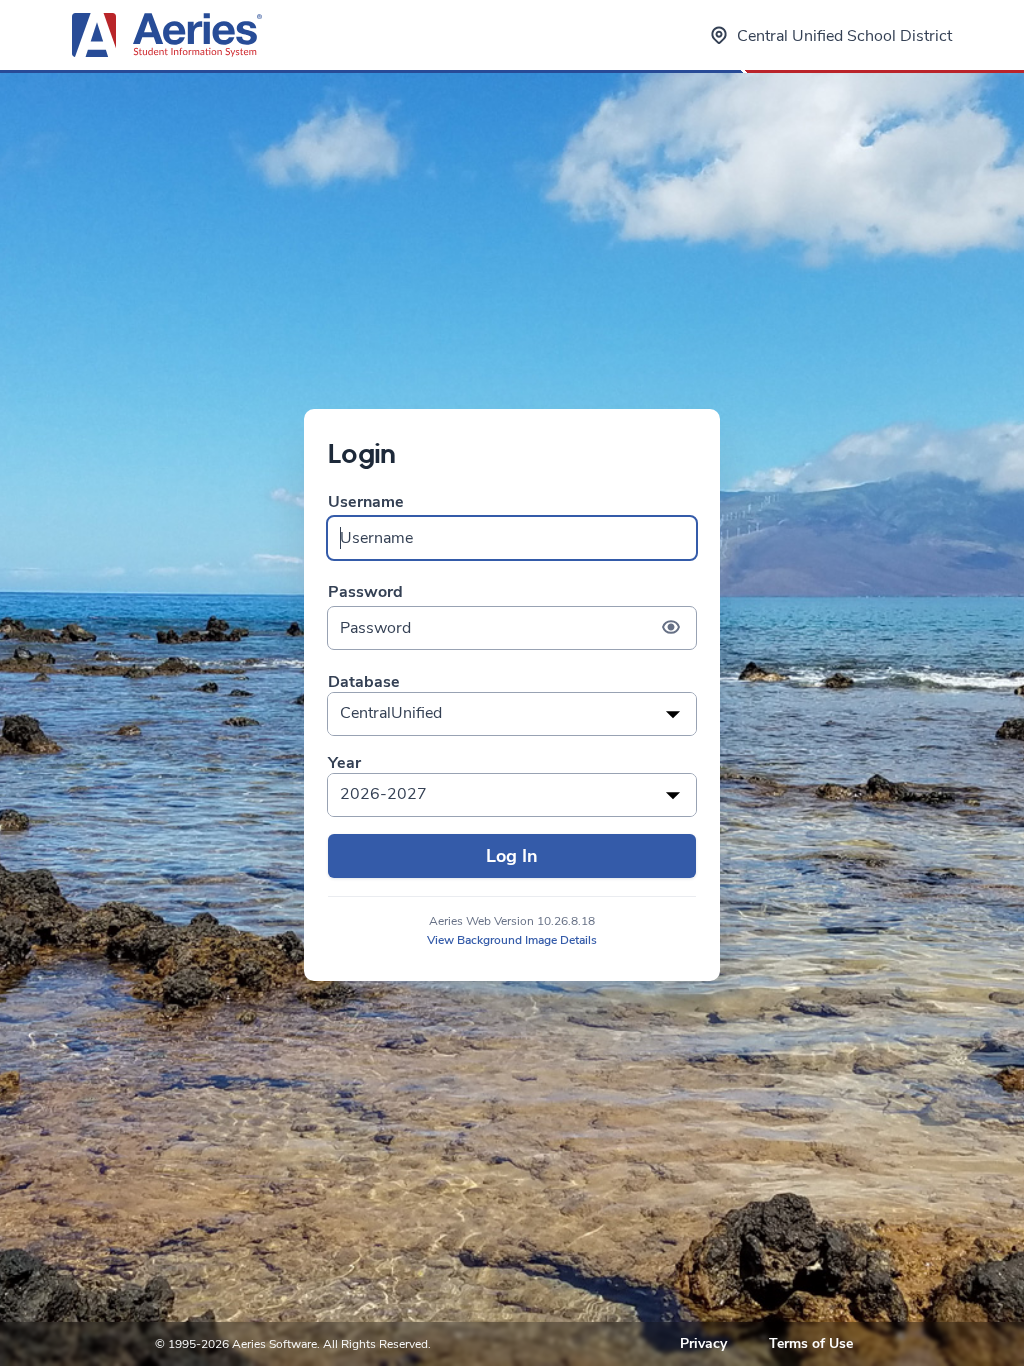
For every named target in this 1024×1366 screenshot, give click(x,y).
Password (365, 592)
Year (344, 763)
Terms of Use (811, 1343)
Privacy (703, 1343)
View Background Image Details (512, 940)
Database (364, 682)
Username (366, 502)
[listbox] (512, 714)
